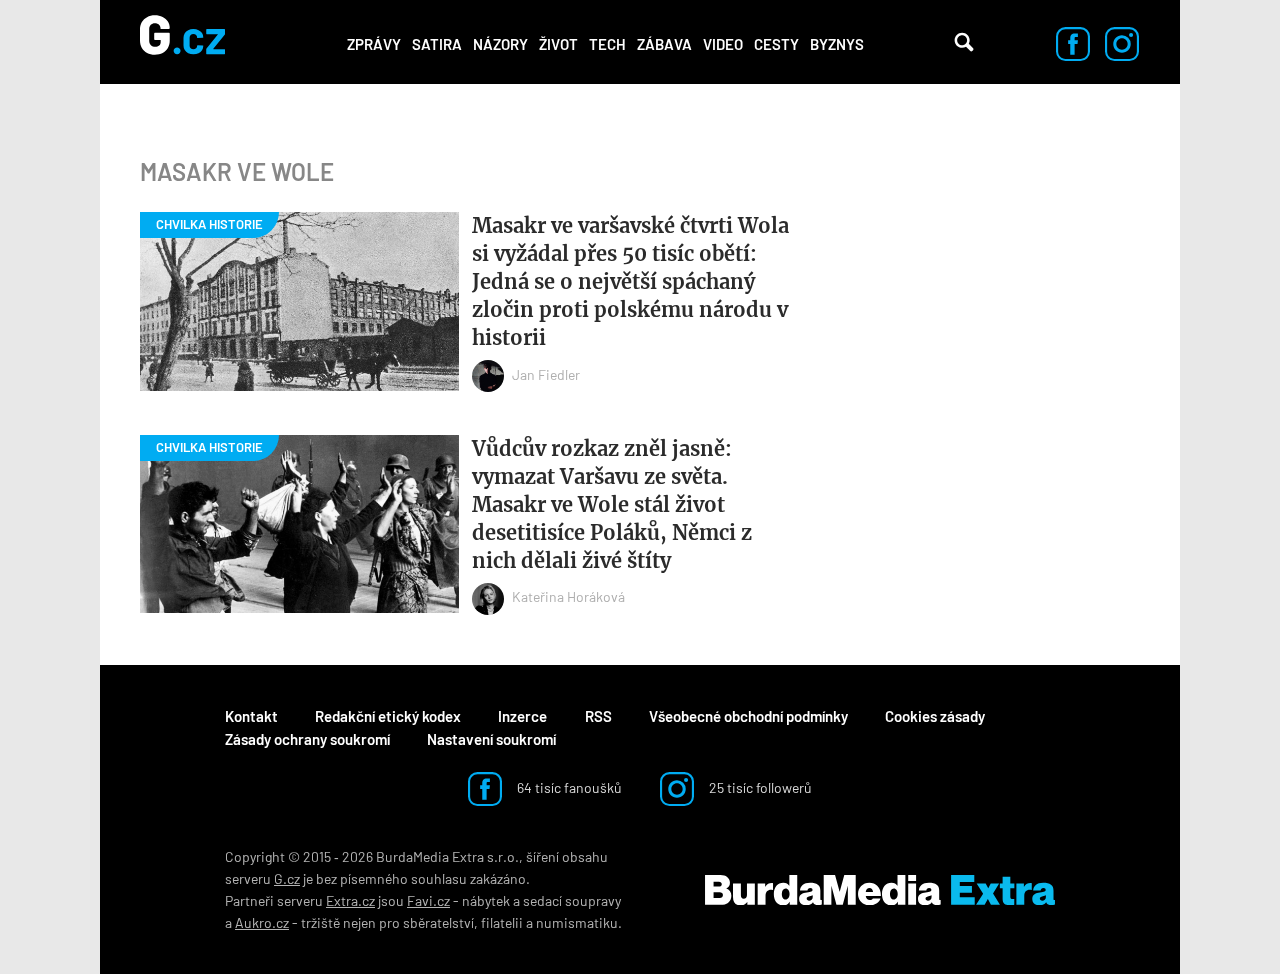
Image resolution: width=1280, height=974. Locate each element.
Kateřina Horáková (568, 596)
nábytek (486, 900)
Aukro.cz (262, 922)
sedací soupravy (572, 900)
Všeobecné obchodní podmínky (748, 716)
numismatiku (577, 922)
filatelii (502, 922)
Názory (500, 44)
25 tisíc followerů (759, 787)
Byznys (837, 44)
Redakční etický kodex (388, 716)
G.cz (287, 878)
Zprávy (374, 44)
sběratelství (438, 922)
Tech (607, 44)
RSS (598, 716)
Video (723, 44)
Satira (437, 44)
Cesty (776, 44)
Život (558, 44)
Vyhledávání (964, 42)
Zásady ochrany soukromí (307, 739)
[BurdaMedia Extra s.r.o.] (880, 890)
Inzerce (522, 716)
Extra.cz (350, 900)
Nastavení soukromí (491, 739)
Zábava (664, 44)
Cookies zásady (935, 716)
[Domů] (182, 42)
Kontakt (251, 716)
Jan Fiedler (546, 374)
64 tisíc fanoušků (568, 787)
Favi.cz (428, 900)
